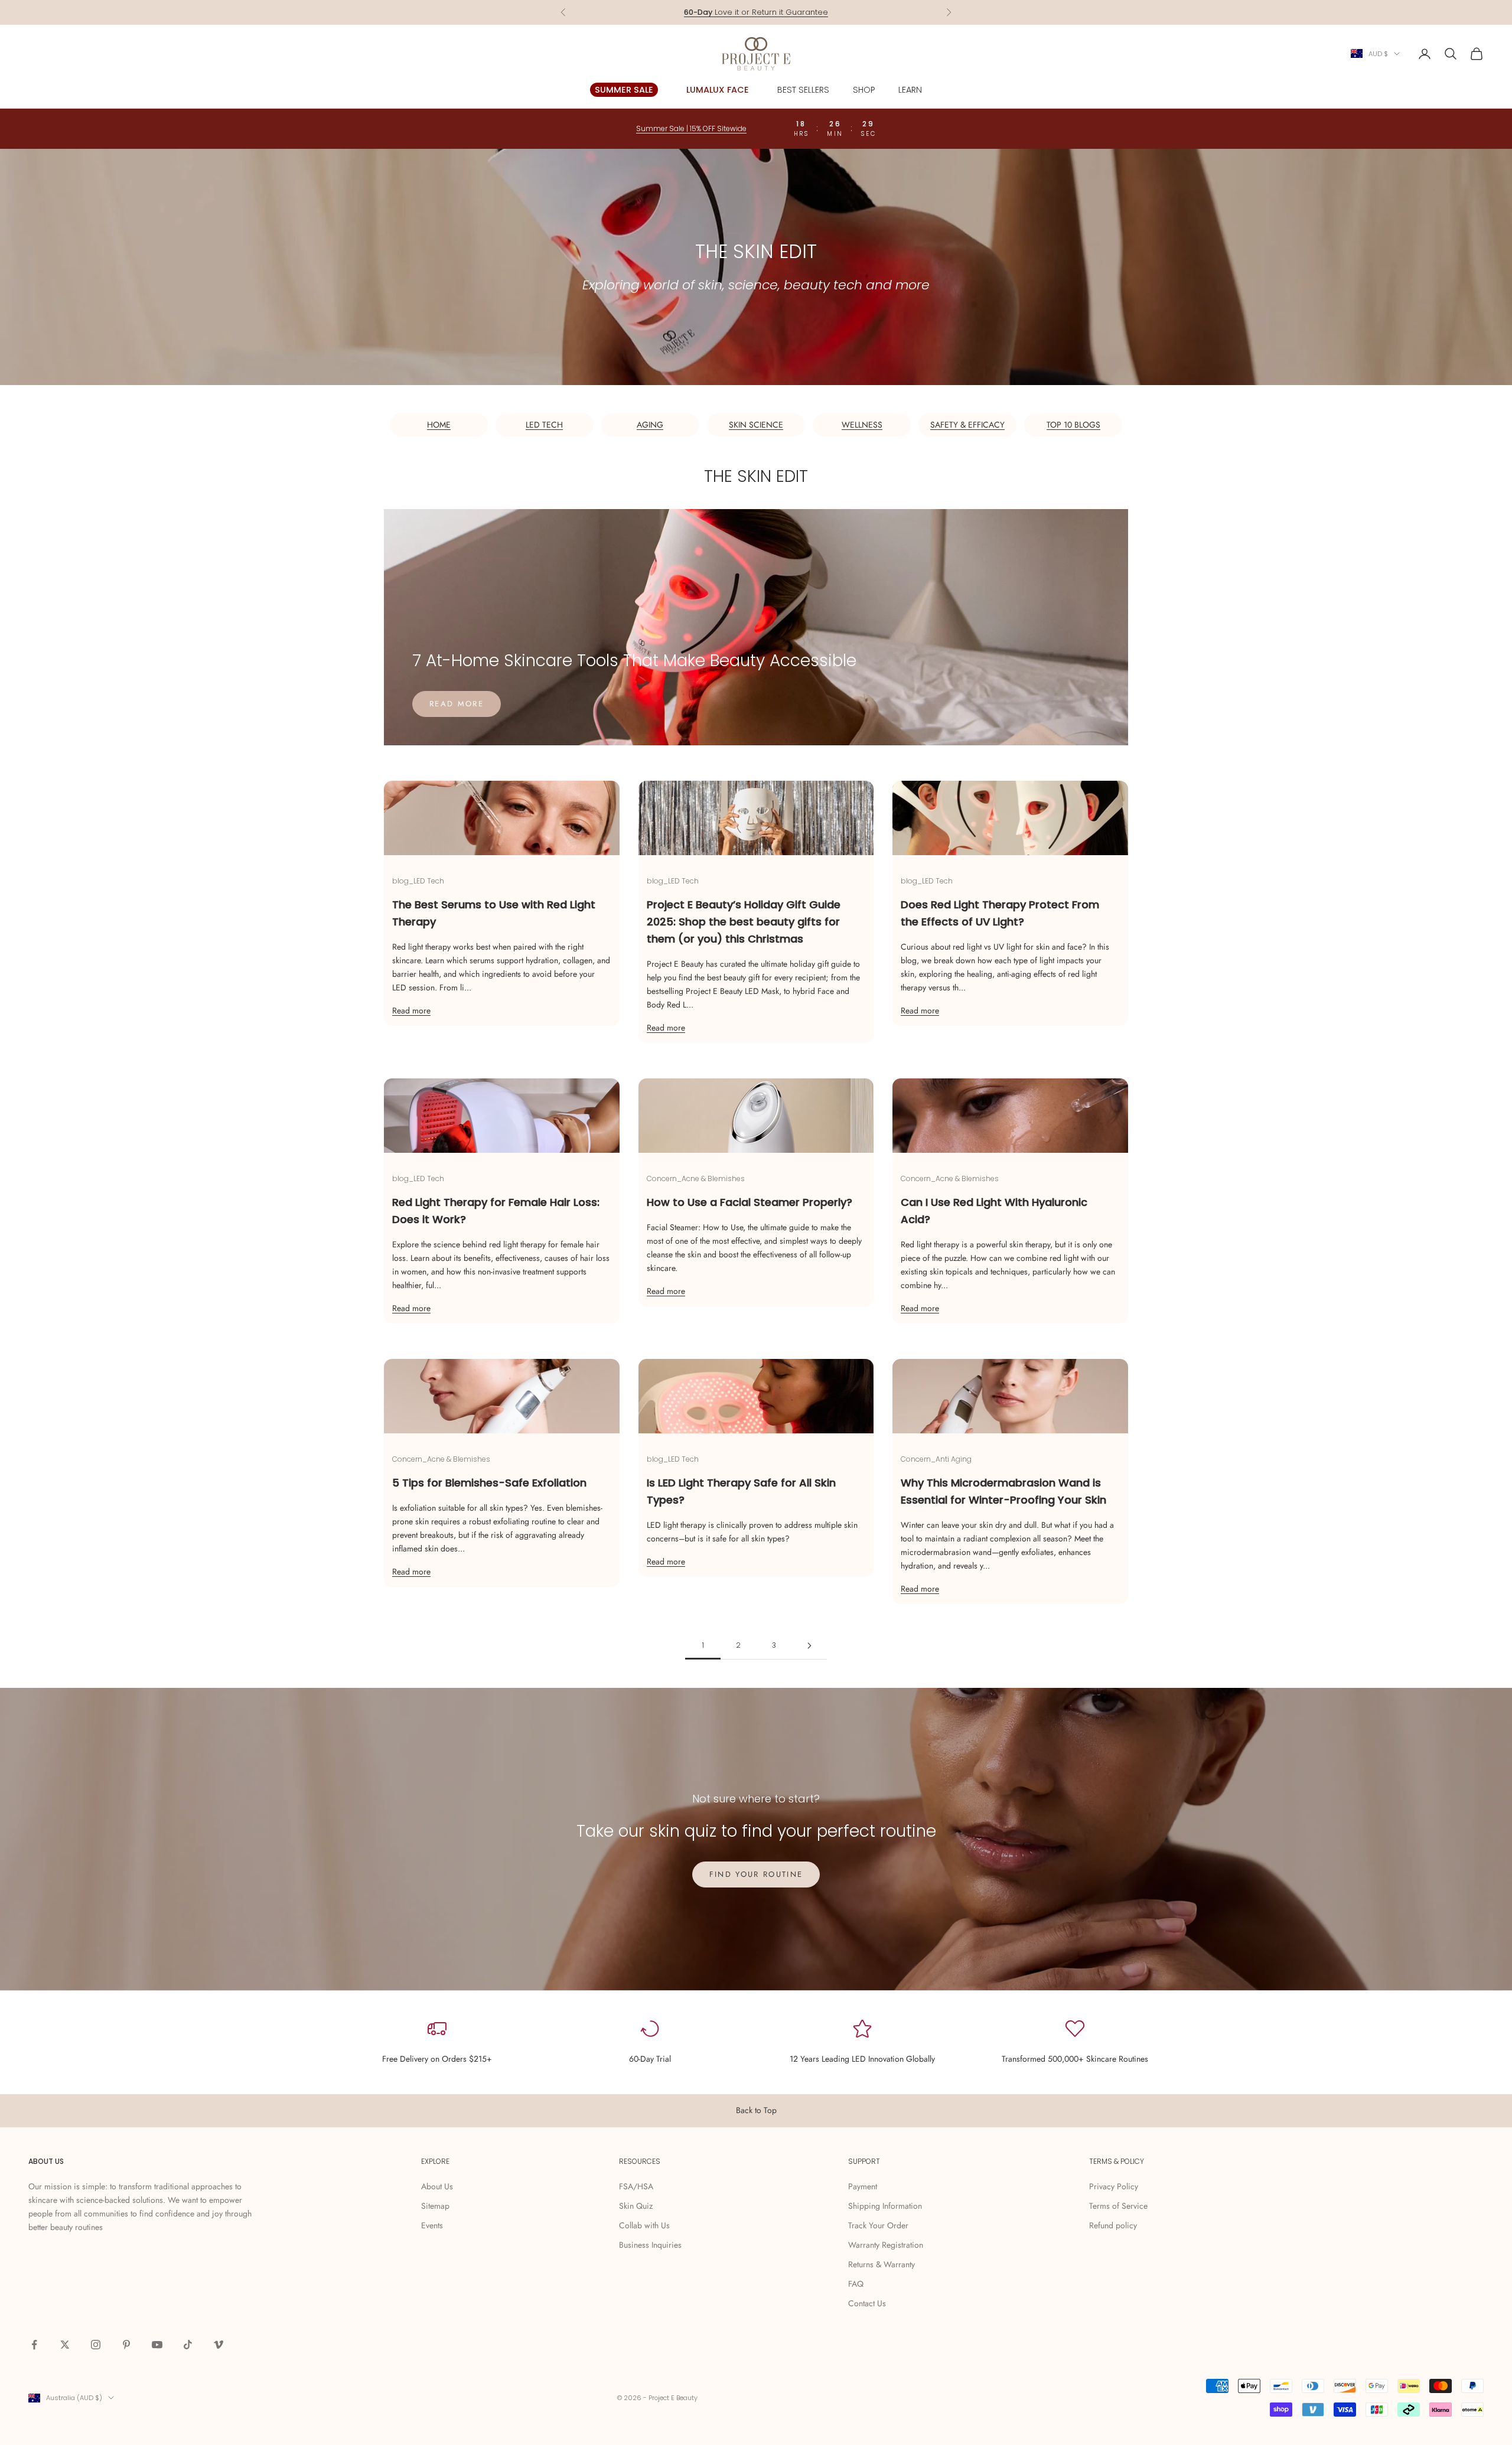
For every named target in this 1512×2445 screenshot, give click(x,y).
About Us (437, 2186)
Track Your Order (878, 2225)
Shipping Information (885, 2206)
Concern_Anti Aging (936, 1459)
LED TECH (544, 425)
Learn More (801, 12)
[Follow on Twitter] (65, 2345)
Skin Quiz (636, 2206)
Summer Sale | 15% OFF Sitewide (691, 128)
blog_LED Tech (418, 881)
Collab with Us (644, 2225)
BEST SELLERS (803, 90)
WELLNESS (862, 425)
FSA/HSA (636, 2186)
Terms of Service (1118, 2206)
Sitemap (435, 2206)
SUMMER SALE (624, 90)
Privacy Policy (1114, 2186)
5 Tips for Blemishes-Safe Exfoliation (489, 1483)
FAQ (856, 2284)
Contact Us (867, 2303)
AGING (650, 425)
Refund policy (1113, 2225)
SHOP (864, 90)
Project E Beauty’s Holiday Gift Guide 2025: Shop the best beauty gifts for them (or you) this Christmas (744, 922)
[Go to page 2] (809, 1646)
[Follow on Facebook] (34, 2345)
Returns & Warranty (882, 2264)
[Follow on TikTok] (188, 2345)
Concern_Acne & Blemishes (696, 1179)
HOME (439, 425)
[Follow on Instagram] (96, 2345)
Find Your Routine (756, 1874)
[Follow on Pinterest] (126, 2345)
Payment (863, 2186)
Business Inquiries (650, 2245)
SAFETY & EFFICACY (967, 425)
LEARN (910, 90)
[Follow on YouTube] (157, 2345)
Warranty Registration (886, 2245)
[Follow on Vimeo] (219, 2345)
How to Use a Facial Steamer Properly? (750, 1202)
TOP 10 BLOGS (1073, 425)
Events (432, 2225)
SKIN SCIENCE (756, 425)
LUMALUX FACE (718, 90)
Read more (457, 704)
